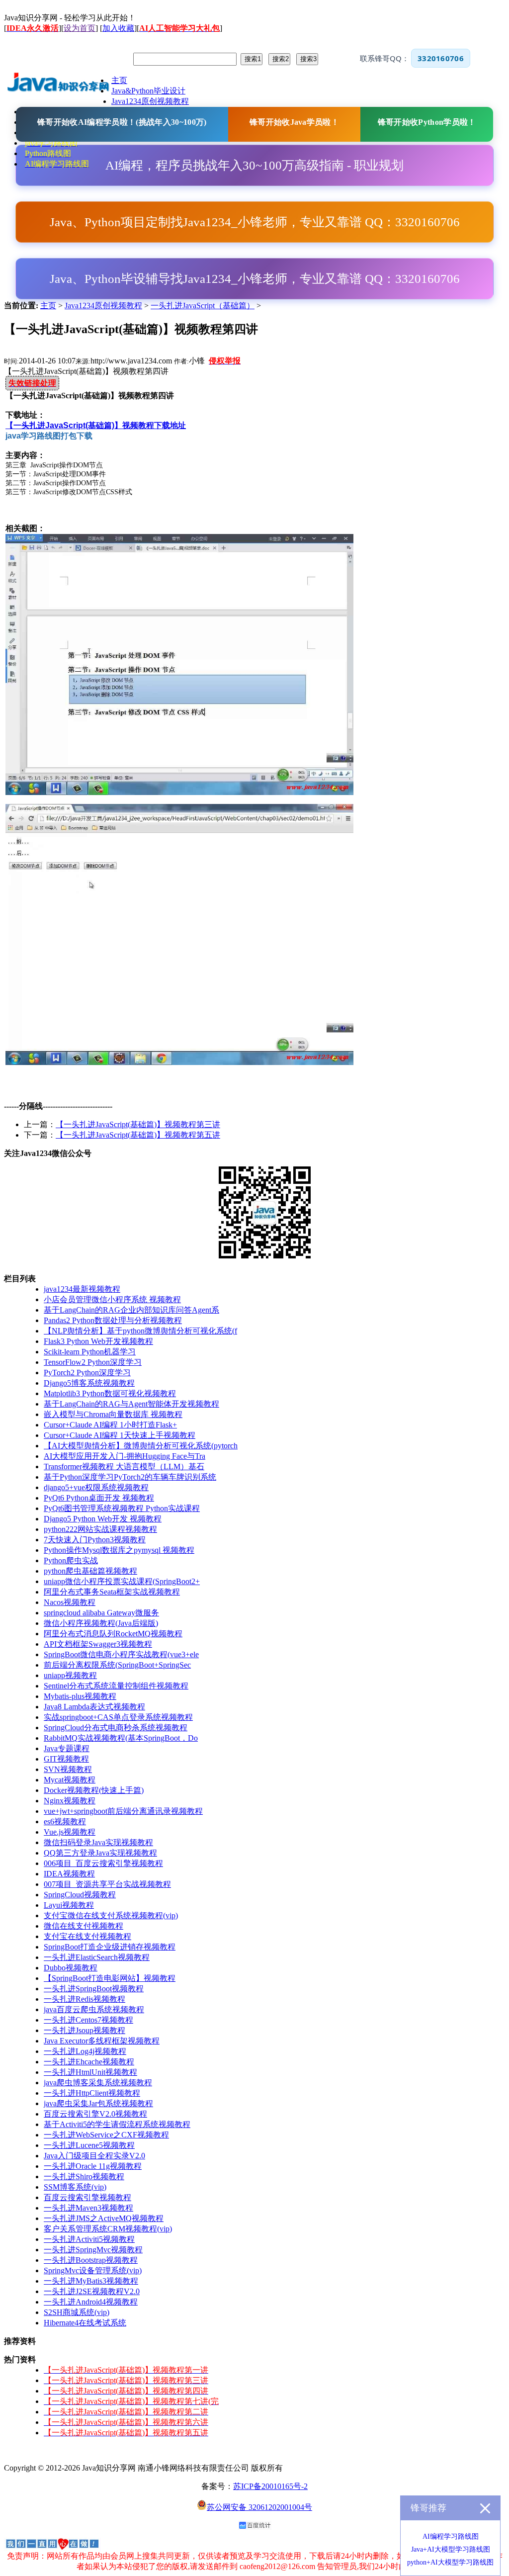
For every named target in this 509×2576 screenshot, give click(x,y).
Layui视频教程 (69, 1905)
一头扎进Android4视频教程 (91, 2302)
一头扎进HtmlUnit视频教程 (90, 2072)
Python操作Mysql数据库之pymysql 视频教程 (119, 1550)
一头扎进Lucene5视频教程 (89, 2145)
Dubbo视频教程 (71, 1968)
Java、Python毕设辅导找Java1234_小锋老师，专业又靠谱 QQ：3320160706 (255, 279)
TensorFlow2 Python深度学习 (93, 1362)
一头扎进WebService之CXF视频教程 (106, 2135)
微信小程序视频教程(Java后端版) (101, 1623)
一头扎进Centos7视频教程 (88, 2020)
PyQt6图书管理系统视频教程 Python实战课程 (122, 1508)
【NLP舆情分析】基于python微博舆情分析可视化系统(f (140, 1331)
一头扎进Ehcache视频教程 (89, 2062)
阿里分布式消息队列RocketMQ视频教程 (113, 1634)
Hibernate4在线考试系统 (85, 2323)
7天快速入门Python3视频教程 (95, 1540)
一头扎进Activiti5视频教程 (89, 2239)
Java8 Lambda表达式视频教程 (94, 1707)
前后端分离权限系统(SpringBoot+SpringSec (117, 1665)
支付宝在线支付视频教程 (87, 1936)
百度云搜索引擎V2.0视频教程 (95, 2114)
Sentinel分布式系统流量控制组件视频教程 (116, 1686)
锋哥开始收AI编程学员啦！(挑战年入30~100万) (122, 122)
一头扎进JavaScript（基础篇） (203, 306)
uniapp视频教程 (70, 1675)
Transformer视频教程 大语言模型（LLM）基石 (124, 1466)
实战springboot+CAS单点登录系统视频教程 (118, 1717)
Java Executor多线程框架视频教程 (102, 2041)
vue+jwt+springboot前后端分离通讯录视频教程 (123, 1811)
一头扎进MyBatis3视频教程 (91, 2281)
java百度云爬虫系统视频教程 (94, 2009)
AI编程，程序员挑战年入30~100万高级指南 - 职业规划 (254, 165)
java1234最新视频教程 (82, 1289)
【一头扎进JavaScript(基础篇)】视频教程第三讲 (138, 1124)
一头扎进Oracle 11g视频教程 (93, 2166)
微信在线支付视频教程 (84, 1926)
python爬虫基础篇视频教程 (90, 1571)
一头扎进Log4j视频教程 (85, 2051)
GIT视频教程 (66, 1759)
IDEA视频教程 (69, 1874)
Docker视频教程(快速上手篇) (94, 1790)
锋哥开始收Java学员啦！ (294, 122)
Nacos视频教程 (70, 1602)
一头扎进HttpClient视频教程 (92, 2093)
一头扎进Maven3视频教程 (88, 2208)
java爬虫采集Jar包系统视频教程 (98, 2103)
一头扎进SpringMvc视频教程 (93, 2250)
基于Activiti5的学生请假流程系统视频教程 (117, 2124)
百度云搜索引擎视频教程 (87, 2197)
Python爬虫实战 (71, 1560)
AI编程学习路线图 (451, 2536)
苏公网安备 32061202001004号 (259, 2507)
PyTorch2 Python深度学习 (87, 1373)
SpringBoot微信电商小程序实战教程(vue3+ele (121, 1654)
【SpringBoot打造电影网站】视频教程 (110, 1978)
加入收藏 (118, 28)
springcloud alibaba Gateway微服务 (101, 1613)
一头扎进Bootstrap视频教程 (91, 2260)
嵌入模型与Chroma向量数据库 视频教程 (113, 1414)
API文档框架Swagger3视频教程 (98, 1644)
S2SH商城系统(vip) (77, 2312)
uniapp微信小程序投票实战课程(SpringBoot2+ (122, 1581)
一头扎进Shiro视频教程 (84, 2176)
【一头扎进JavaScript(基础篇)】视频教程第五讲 (138, 1135)
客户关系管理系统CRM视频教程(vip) (108, 2229)
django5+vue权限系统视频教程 (96, 1487)
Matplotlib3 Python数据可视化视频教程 (110, 1393)
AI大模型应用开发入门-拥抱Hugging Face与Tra (125, 1456)
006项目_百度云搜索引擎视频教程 (103, 1863)
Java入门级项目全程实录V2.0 (94, 2156)
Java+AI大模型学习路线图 (451, 2549)
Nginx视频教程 (70, 1801)
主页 (48, 306)
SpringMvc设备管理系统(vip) (93, 2270)
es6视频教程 (65, 1821)
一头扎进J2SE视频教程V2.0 (92, 2291)
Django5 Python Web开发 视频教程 (103, 1519)
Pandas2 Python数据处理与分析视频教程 (113, 1320)
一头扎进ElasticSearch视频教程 (97, 1957)
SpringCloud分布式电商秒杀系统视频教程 (116, 1728)
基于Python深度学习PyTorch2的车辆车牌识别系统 (130, 1477)
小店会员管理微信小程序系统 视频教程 (112, 1299)
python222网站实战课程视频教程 (100, 1529)
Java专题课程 (67, 1748)
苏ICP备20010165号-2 (270, 2486)
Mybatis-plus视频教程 (80, 1696)
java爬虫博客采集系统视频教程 (98, 2083)
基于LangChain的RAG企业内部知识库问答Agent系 (131, 1310)
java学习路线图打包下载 (49, 436)
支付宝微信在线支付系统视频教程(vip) (111, 1915)
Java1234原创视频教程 (103, 306)
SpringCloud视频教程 (80, 1895)
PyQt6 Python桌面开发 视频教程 (99, 1498)
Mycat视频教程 (70, 1780)
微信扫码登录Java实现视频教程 (98, 1842)
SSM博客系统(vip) (75, 2187)
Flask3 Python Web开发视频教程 (98, 1341)
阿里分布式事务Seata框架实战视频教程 (112, 1592)
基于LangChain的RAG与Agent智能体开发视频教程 (131, 1404)
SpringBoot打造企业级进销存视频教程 (110, 1947)
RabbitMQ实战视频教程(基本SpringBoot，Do (121, 1738)
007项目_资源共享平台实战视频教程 (107, 1884)
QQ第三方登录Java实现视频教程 (100, 1853)
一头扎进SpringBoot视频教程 (94, 1989)
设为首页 (80, 28)
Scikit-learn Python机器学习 (90, 1352)
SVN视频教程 (68, 1769)
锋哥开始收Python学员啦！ (427, 122)
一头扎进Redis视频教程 (85, 1999)
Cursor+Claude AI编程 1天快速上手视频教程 (120, 1435)
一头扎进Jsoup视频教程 (85, 2030)
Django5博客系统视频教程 (89, 1383)
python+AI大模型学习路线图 (450, 2562)
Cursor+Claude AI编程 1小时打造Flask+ (110, 1425)
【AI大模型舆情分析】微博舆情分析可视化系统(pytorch (141, 1446)
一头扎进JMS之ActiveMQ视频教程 (104, 2218)
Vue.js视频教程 (70, 1832)
